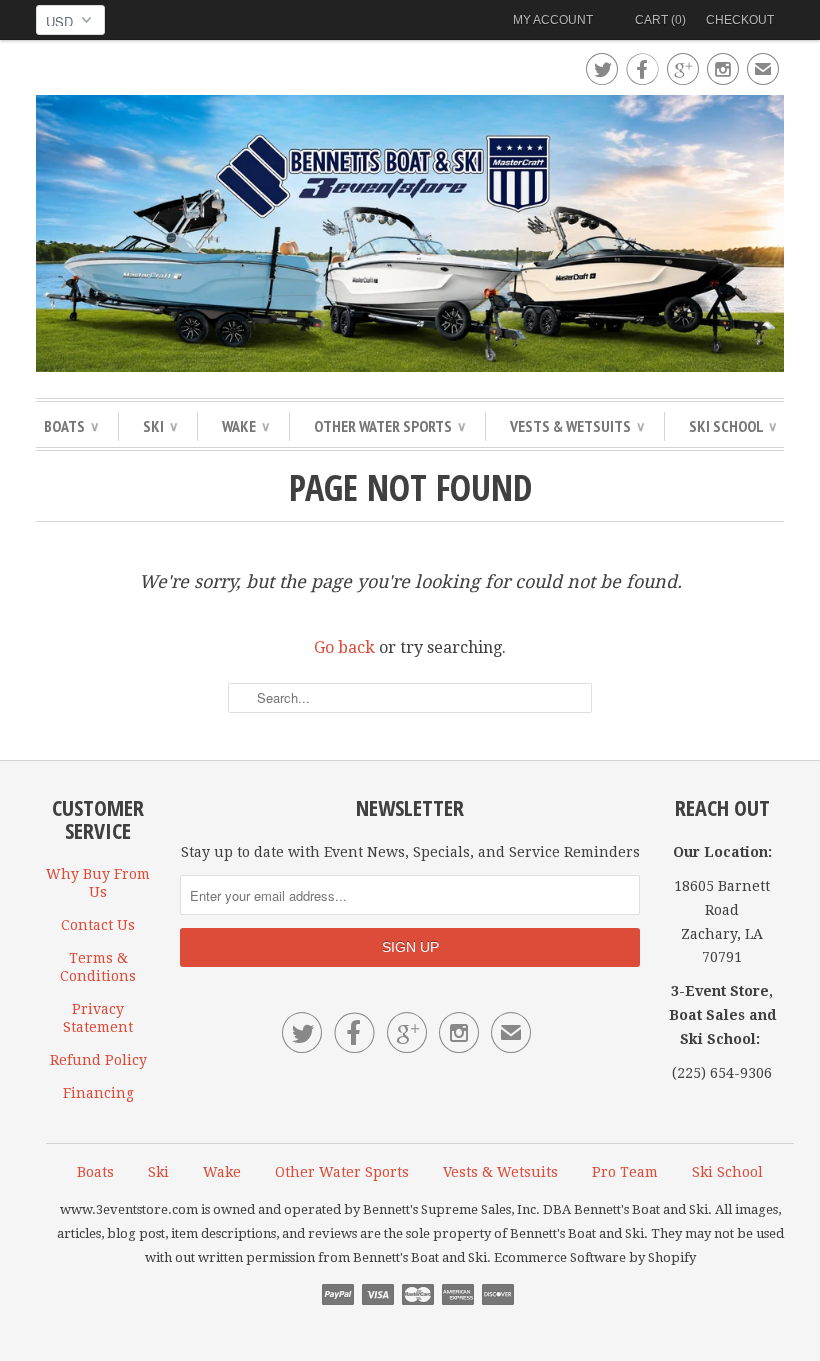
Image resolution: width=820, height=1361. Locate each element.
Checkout (740, 20)
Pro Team (625, 1172)
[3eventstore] (410, 236)
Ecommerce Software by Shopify (595, 1257)
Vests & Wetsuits (577, 426)
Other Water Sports (389, 426)
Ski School (732, 426)
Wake (245, 426)
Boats (71, 426)
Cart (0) (660, 20)
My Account (553, 20)
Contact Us (98, 925)
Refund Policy (98, 1060)
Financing (98, 1093)
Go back (344, 647)
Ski (160, 426)
